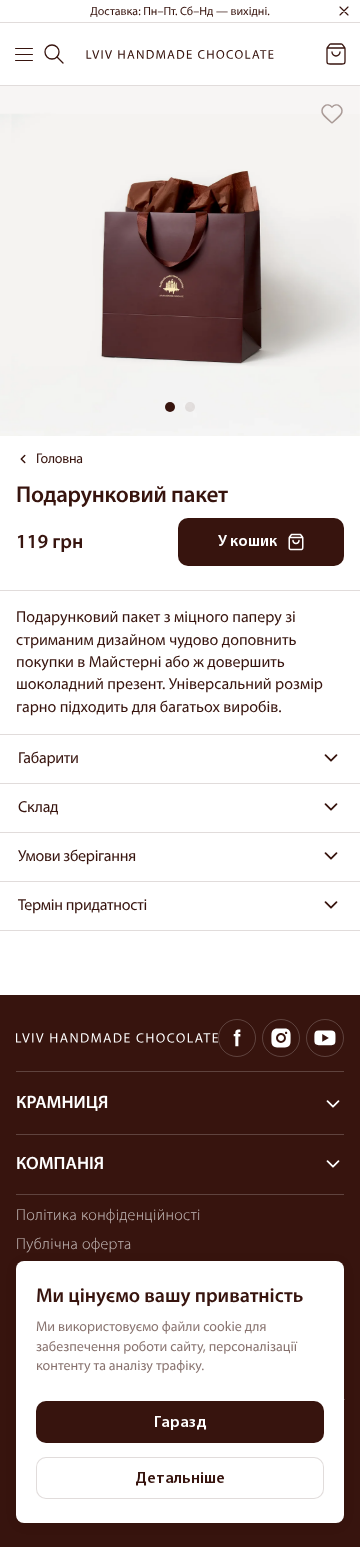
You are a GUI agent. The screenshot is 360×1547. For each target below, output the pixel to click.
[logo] (180, 54)
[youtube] (325, 1038)
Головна (59, 459)
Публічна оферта (74, 1244)
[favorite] (332, 114)
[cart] (336, 54)
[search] (54, 54)
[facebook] (237, 1038)
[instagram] (281, 1038)
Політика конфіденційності (108, 1215)
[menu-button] (24, 54)
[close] (344, 11)
